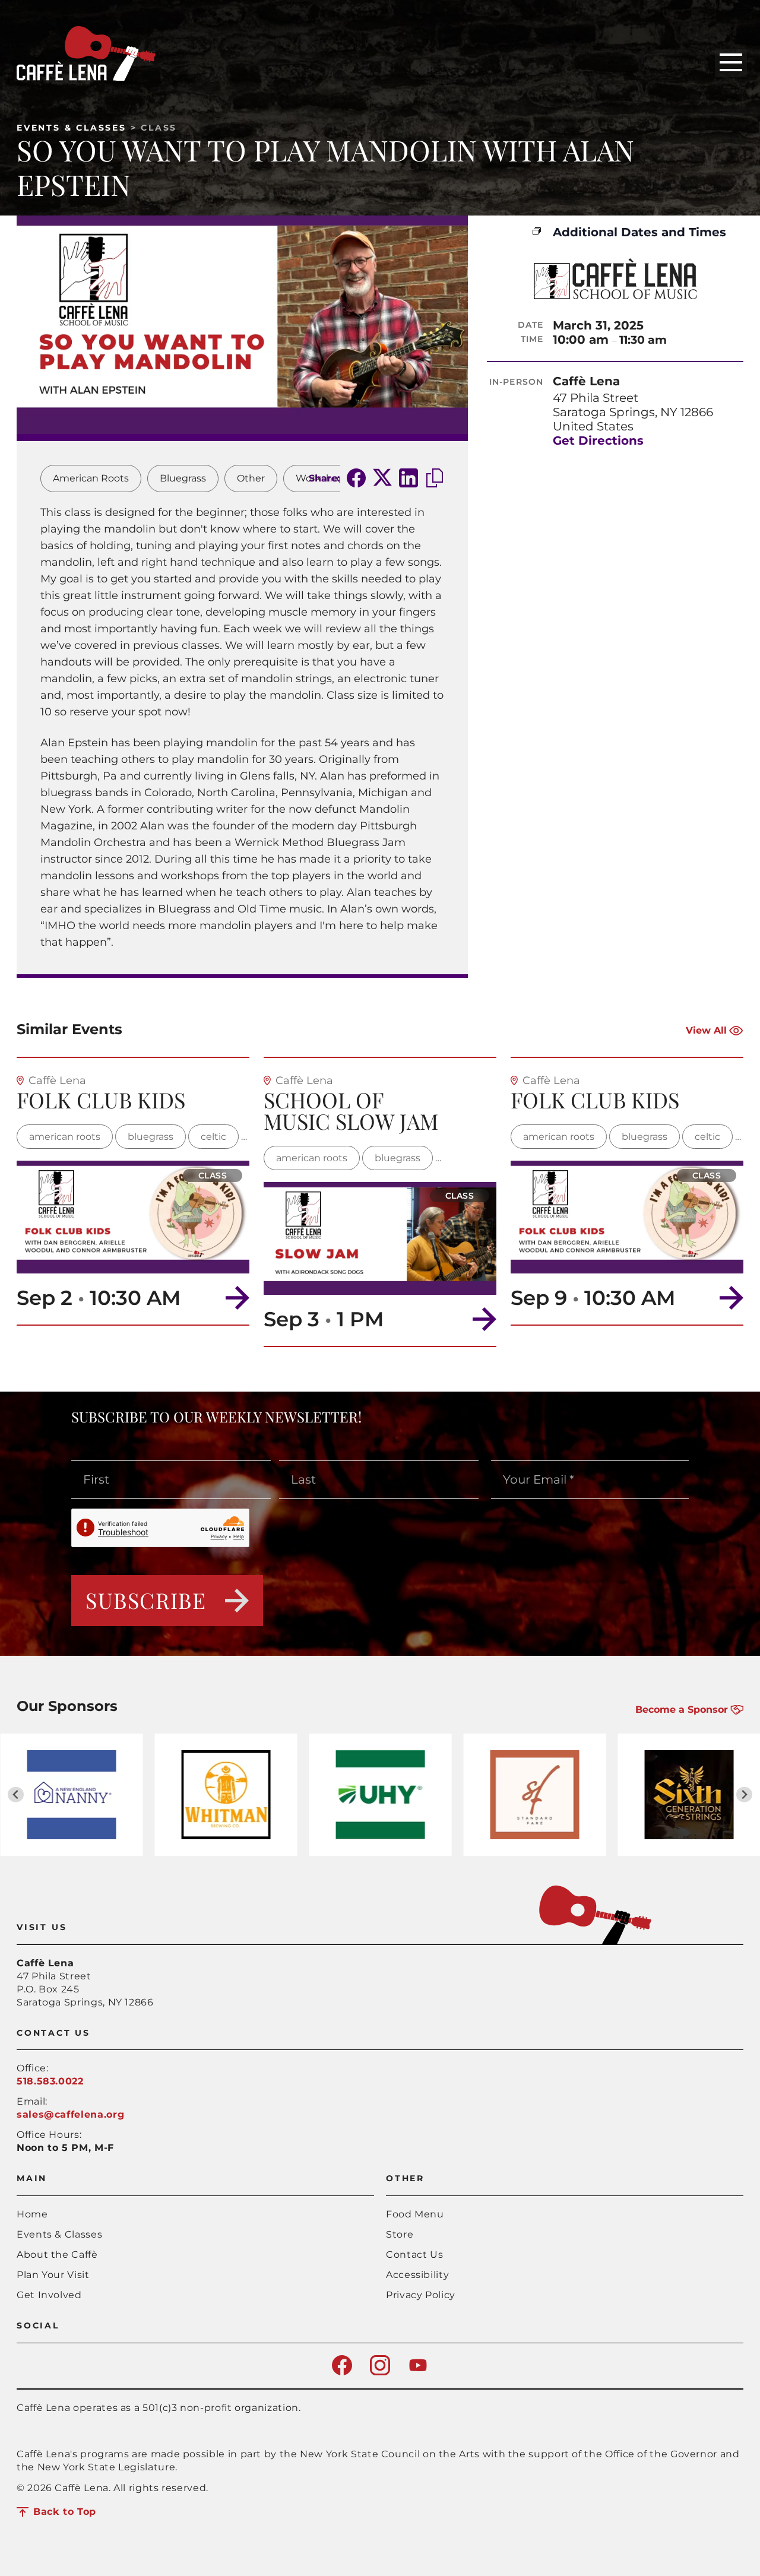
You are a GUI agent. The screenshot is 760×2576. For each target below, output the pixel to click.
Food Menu (415, 2214)
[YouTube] (418, 2372)
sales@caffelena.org (70, 2114)
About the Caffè (57, 2255)
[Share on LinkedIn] (408, 479)
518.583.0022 (50, 2081)
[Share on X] (382, 479)
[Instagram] (380, 2372)
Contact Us (414, 2255)
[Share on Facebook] (356, 479)
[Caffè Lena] (86, 77)
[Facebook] (342, 2372)
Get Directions (598, 441)
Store (400, 2234)
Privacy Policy (421, 2295)
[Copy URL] (435, 479)
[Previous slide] (16, 1794)
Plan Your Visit (53, 2275)
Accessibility (417, 2275)
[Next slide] (744, 1794)
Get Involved (49, 2295)
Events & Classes (72, 128)
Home (32, 2214)
